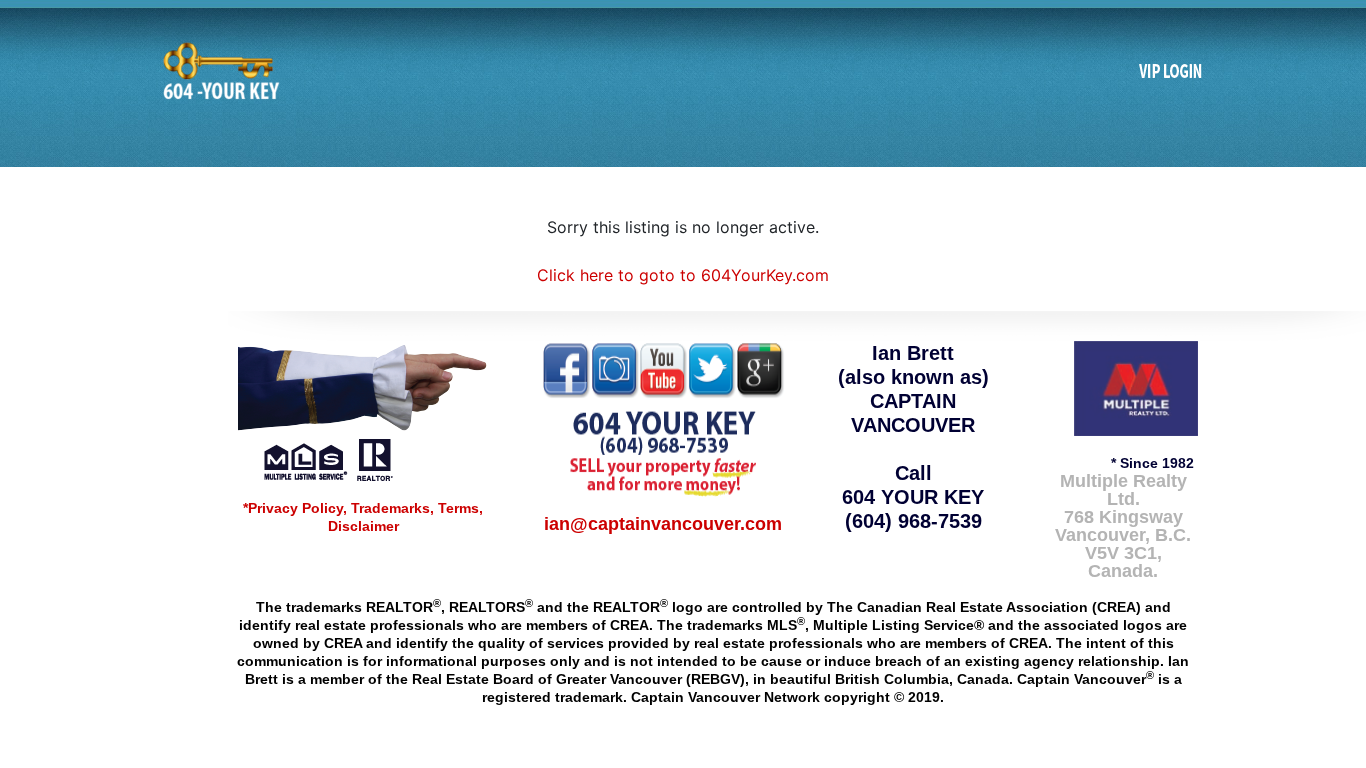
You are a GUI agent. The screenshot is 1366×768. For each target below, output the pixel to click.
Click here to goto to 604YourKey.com (683, 275)
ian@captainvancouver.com (663, 524)
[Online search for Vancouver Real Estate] (219, 71)
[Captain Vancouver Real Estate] (363, 410)
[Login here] (1171, 72)
